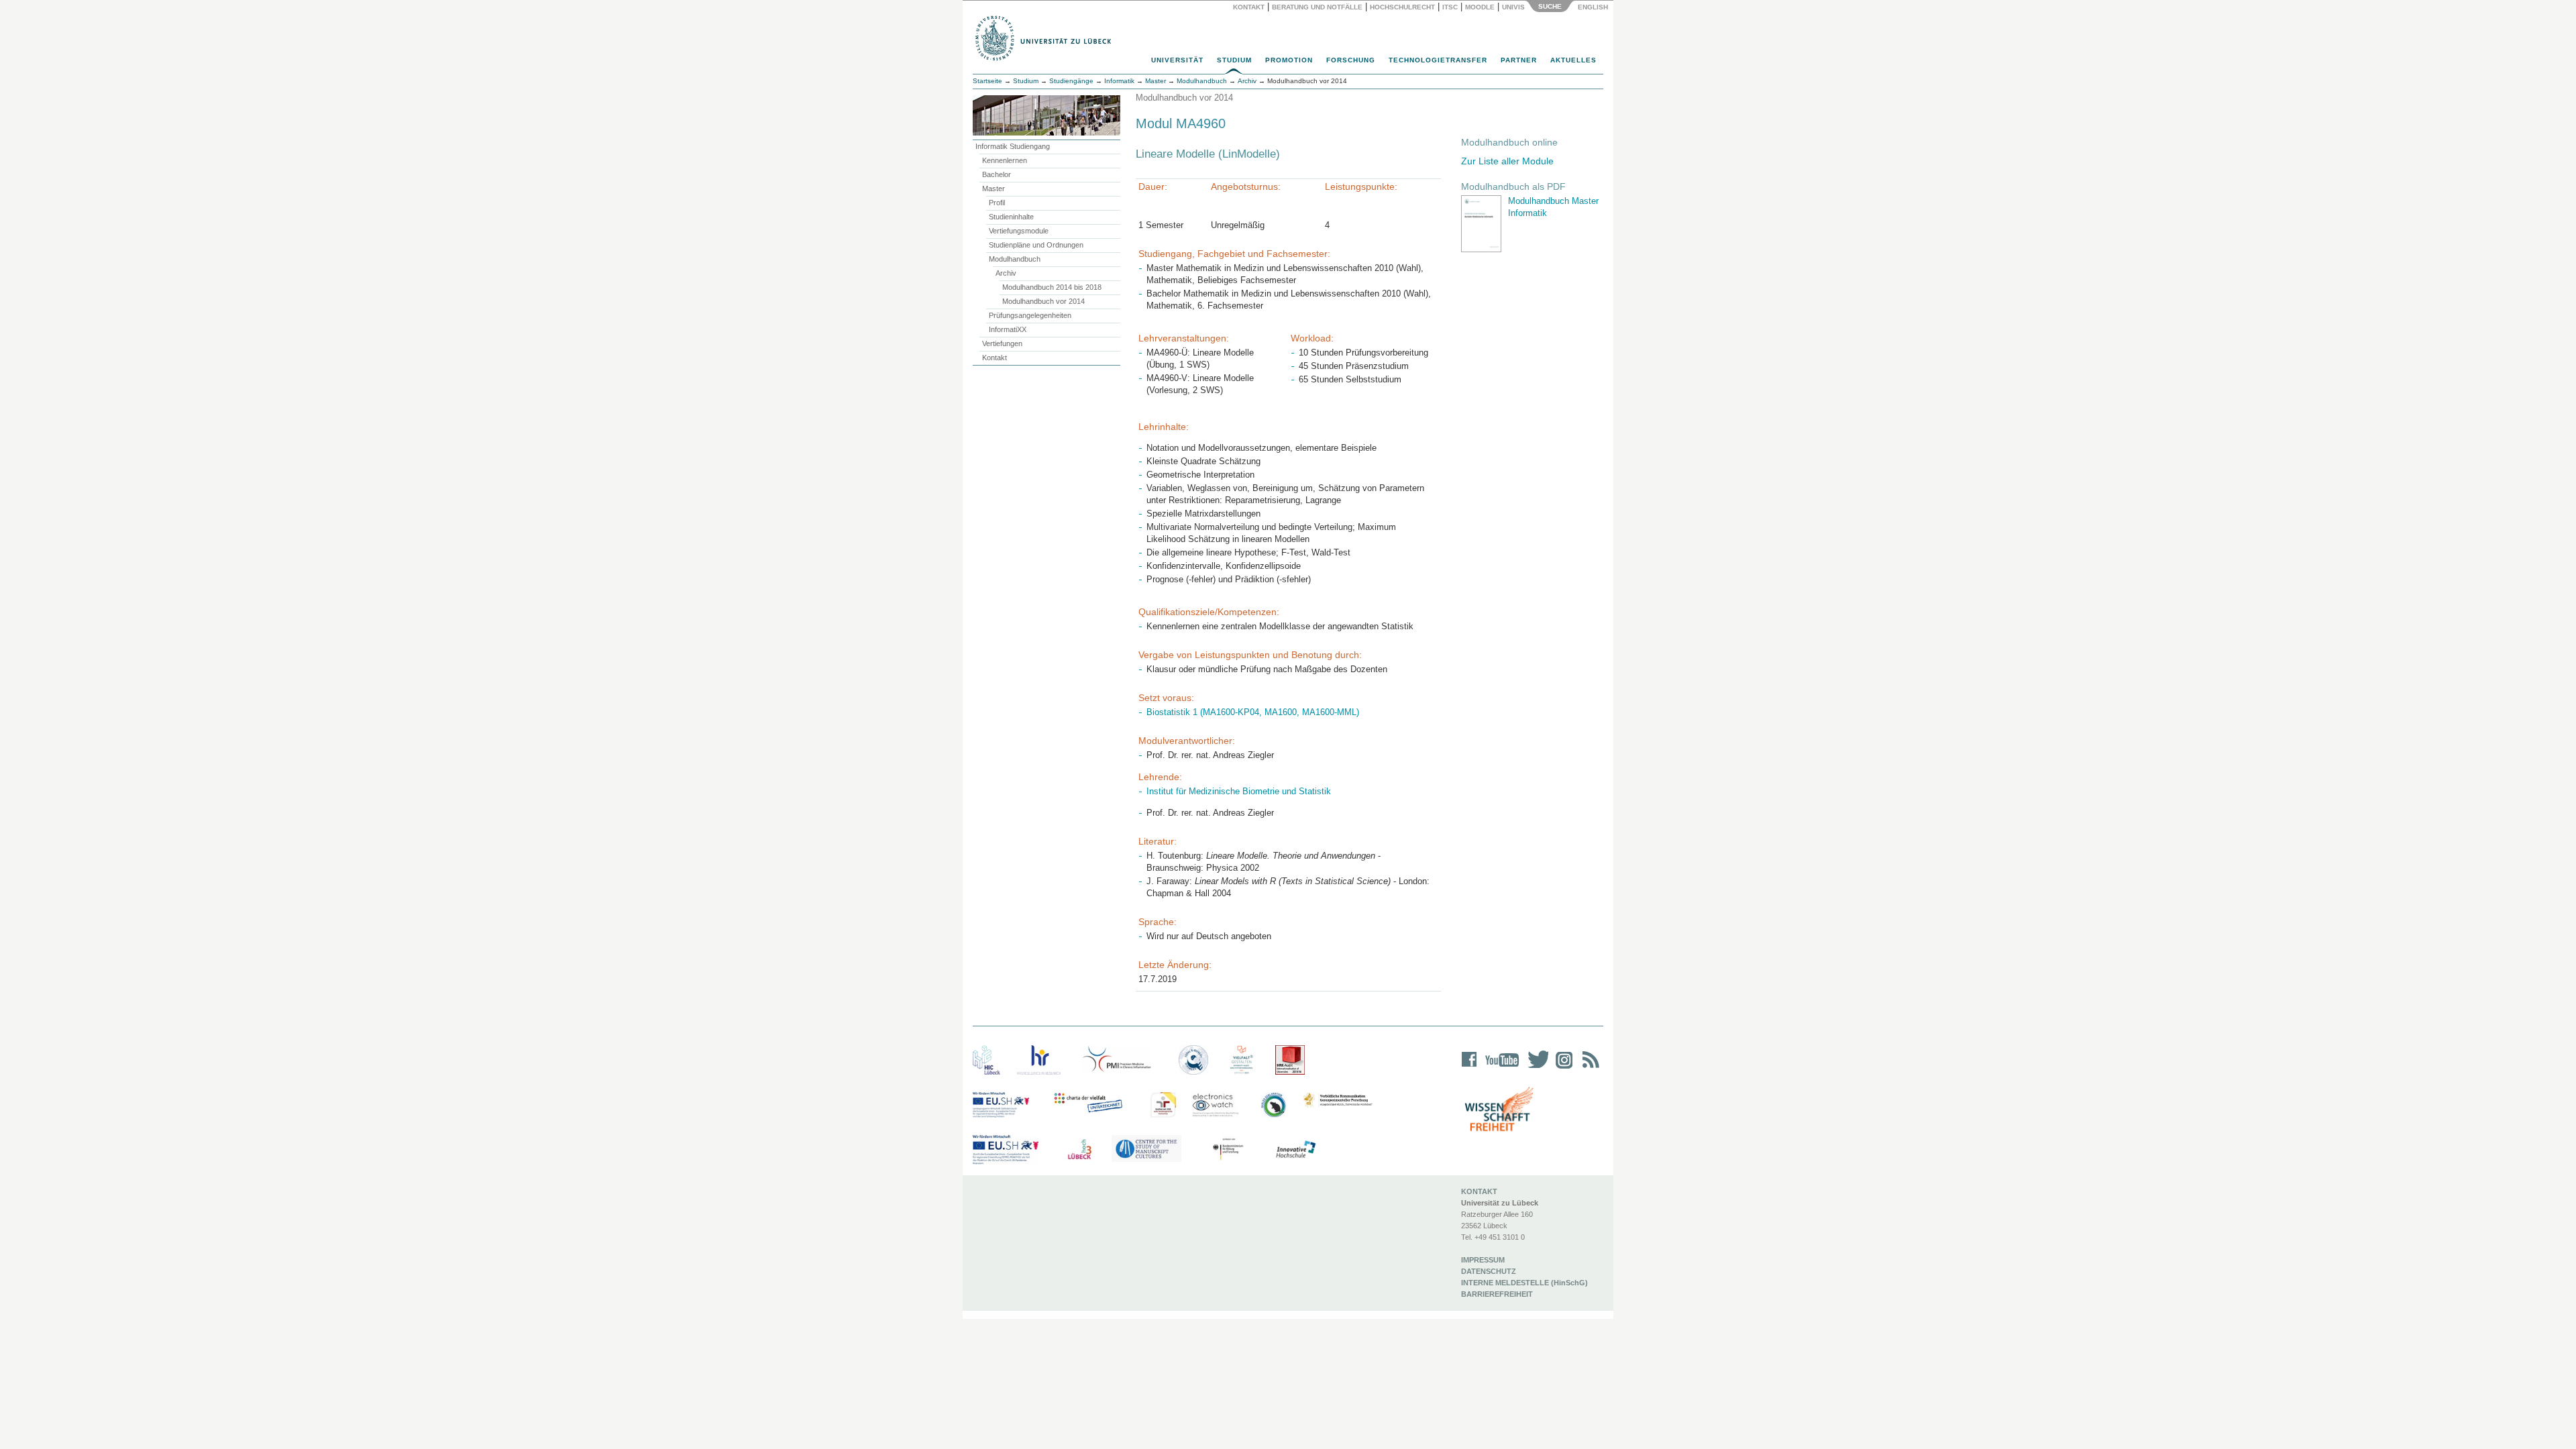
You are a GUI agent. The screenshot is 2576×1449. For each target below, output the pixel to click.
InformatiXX (1008, 329)
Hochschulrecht (1402, 7)
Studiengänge (1071, 81)
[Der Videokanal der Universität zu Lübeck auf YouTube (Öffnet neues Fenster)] (1500, 1068)
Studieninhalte (1011, 217)
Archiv (1006, 273)
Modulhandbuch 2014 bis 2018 (1052, 287)
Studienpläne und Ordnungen (1036, 245)
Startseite (987, 81)
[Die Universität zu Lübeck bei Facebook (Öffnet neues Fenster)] (1469, 1068)
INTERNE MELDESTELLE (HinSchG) (1524, 1283)
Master (994, 189)
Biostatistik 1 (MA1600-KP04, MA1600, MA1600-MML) (1253, 712)
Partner (1519, 60)
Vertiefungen (1002, 343)
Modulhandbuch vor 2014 (1043, 301)
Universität (1177, 60)
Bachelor (997, 174)
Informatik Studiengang (1013, 146)
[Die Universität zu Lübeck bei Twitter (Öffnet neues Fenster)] (1535, 1068)
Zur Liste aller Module (1507, 161)
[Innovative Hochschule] (1295, 1150)
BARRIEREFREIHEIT (1497, 1294)
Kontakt (1249, 7)
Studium (1234, 60)
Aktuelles (1573, 60)
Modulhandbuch (1015, 259)
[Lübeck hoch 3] (1079, 1150)
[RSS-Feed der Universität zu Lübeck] (1589, 1068)
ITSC (1450, 7)
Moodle (1480, 7)
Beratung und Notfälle (1317, 7)
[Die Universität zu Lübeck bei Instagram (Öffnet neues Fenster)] (1562, 1068)
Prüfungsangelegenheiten (1030, 315)
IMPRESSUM (1483, 1260)
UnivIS (1513, 7)
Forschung (1351, 60)
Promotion (1289, 60)
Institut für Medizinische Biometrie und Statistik (1239, 791)
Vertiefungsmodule (1019, 231)
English (1594, 7)
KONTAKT (1479, 1191)
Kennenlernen (1005, 160)
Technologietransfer (1438, 60)
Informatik (1119, 81)
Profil (997, 203)
